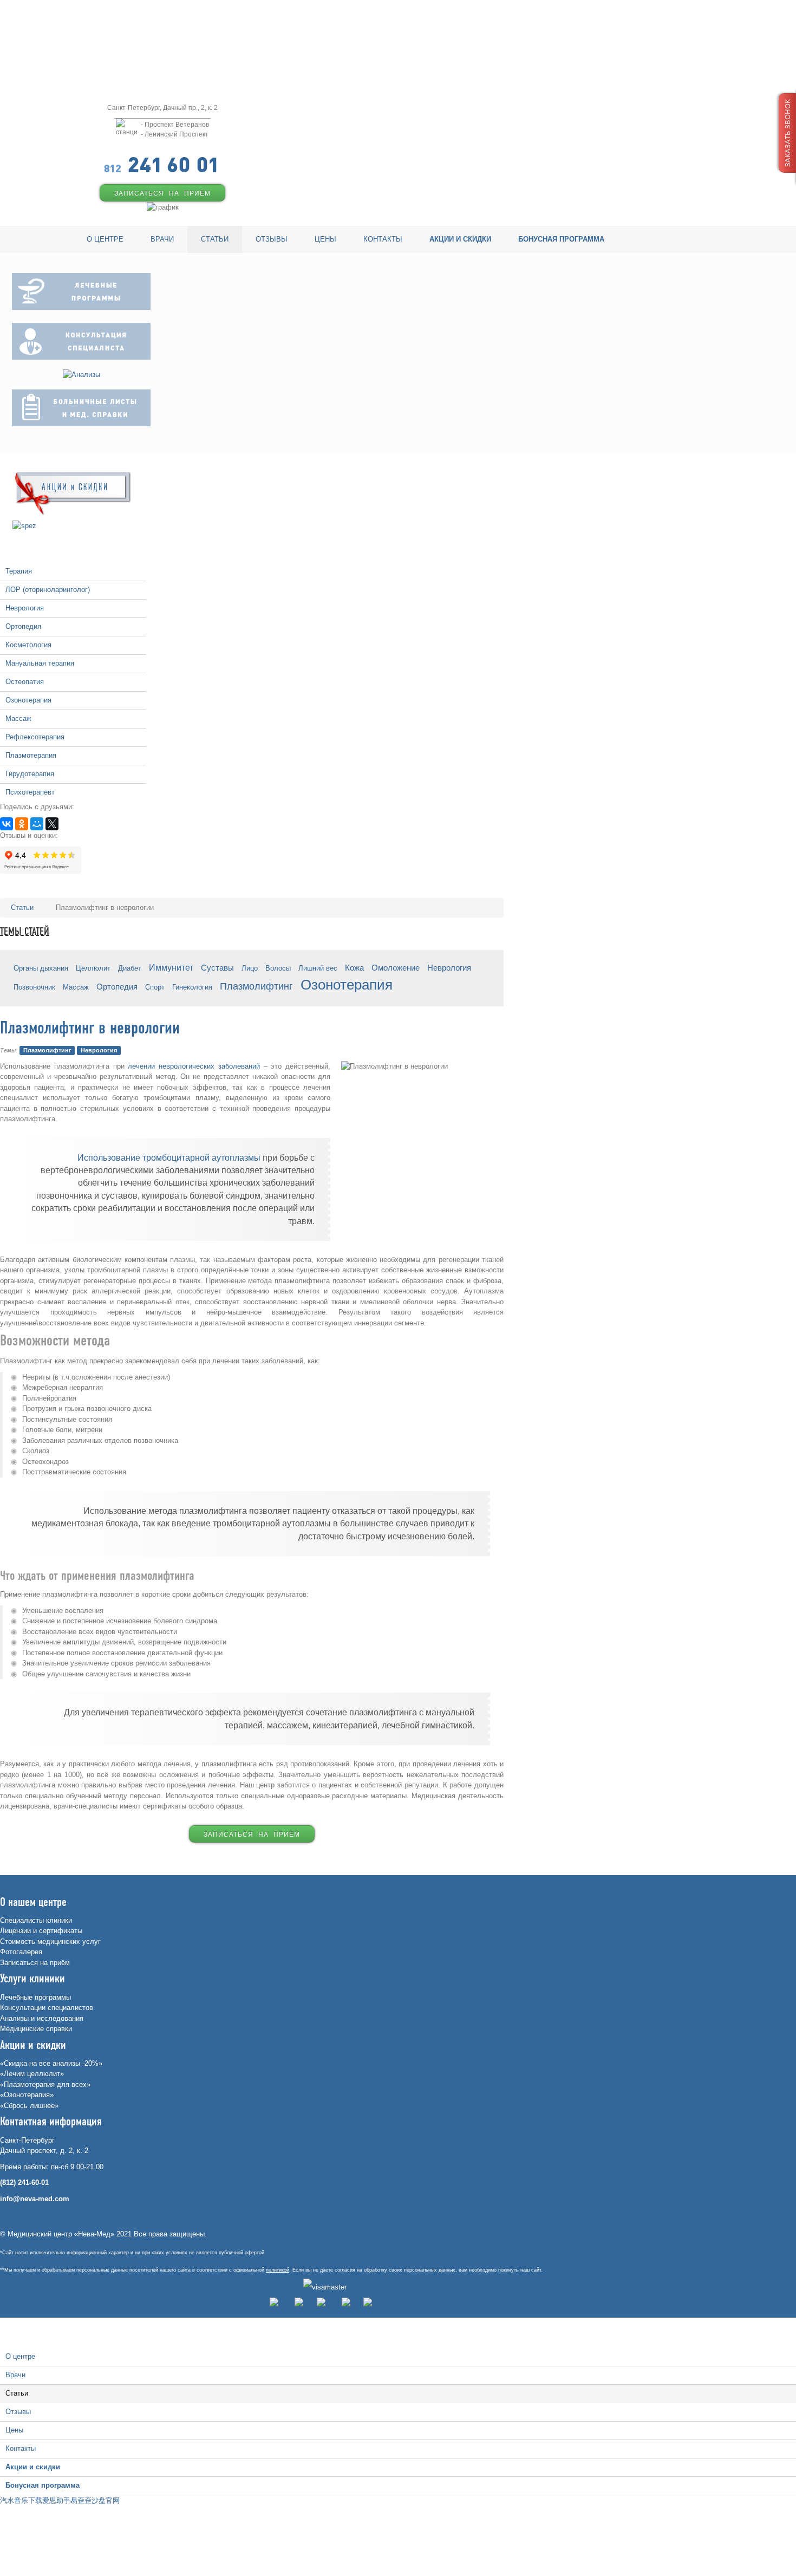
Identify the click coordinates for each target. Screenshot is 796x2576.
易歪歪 (81, 2500)
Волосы (278, 968)
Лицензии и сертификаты (41, 1931)
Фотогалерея (21, 1952)
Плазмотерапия (31, 755)
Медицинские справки (36, 2029)
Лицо (250, 968)
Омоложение (396, 968)
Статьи (17, 2393)
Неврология (25, 608)
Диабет (130, 968)
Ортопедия (23, 626)
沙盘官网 (106, 2500)
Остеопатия (25, 682)
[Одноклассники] (22, 824)
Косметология (28, 645)
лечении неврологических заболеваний (194, 1066)
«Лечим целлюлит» (32, 2074)
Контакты (21, 2448)
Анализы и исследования (42, 2018)
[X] (52, 824)
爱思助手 (56, 2500)
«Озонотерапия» (27, 2095)
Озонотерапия (28, 700)
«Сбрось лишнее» (29, 2106)
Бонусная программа (43, 2485)
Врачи (15, 2375)
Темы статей (25, 932)
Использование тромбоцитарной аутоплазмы (169, 1158)
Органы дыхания (41, 968)
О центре (20, 2356)
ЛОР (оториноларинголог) (48, 590)
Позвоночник (34, 987)
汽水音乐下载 (21, 2500)
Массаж (18, 718)
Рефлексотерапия (35, 737)
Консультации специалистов (47, 2008)
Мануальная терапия (40, 663)
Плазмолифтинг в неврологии (90, 1029)
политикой (278, 2270)
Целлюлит (93, 968)
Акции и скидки (33, 2467)
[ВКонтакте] (6, 824)
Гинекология (192, 987)
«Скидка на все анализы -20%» (51, 2063)
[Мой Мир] (37, 824)
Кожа (354, 968)
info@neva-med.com (35, 2199)
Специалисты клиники (36, 1920)
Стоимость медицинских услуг (50, 1941)
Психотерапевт (30, 792)
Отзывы (18, 2412)
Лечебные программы (35, 1997)
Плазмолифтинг (256, 986)
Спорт (155, 987)
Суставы (217, 968)
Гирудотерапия (30, 774)
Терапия (19, 571)
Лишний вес (318, 968)
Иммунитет (171, 967)
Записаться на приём (35, 1963)
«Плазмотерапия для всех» (45, 2084)
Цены (14, 2430)
